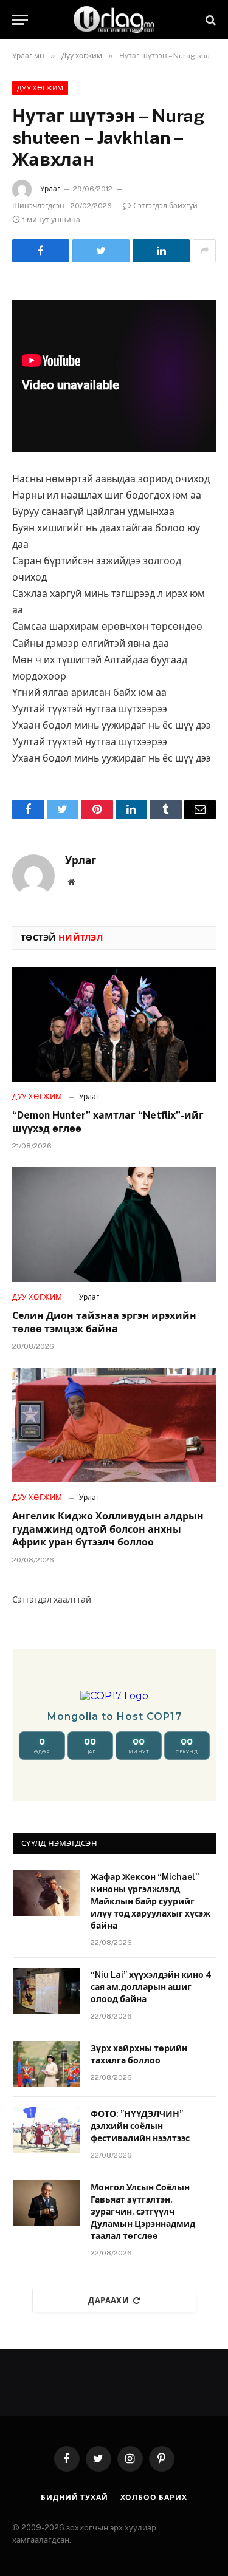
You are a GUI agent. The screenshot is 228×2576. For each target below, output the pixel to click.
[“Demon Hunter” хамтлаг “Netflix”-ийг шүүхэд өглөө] (114, 1024)
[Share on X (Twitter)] (101, 251)
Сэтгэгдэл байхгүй (165, 206)
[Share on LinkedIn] (161, 251)
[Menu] (20, 20)
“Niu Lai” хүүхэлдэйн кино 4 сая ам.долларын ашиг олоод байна (151, 1987)
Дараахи (109, 2301)
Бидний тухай (74, 2498)
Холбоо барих (154, 2498)
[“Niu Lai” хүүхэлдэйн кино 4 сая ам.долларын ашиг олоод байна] (46, 1991)
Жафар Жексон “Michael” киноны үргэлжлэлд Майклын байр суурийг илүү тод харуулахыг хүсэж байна (150, 1901)
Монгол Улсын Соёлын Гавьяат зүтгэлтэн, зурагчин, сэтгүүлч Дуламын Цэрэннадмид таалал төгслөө (143, 2212)
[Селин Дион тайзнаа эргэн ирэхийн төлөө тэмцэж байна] (114, 1224)
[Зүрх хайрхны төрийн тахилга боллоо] (46, 2064)
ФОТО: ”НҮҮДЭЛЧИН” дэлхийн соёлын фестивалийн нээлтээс (140, 2126)
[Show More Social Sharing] (204, 251)
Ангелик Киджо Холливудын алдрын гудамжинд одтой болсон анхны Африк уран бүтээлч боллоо (108, 1529)
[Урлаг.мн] (114, 20)
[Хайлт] (209, 20)
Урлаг (50, 189)
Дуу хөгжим (40, 88)
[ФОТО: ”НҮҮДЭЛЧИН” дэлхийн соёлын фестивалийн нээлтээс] (46, 2130)
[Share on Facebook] (41, 251)
